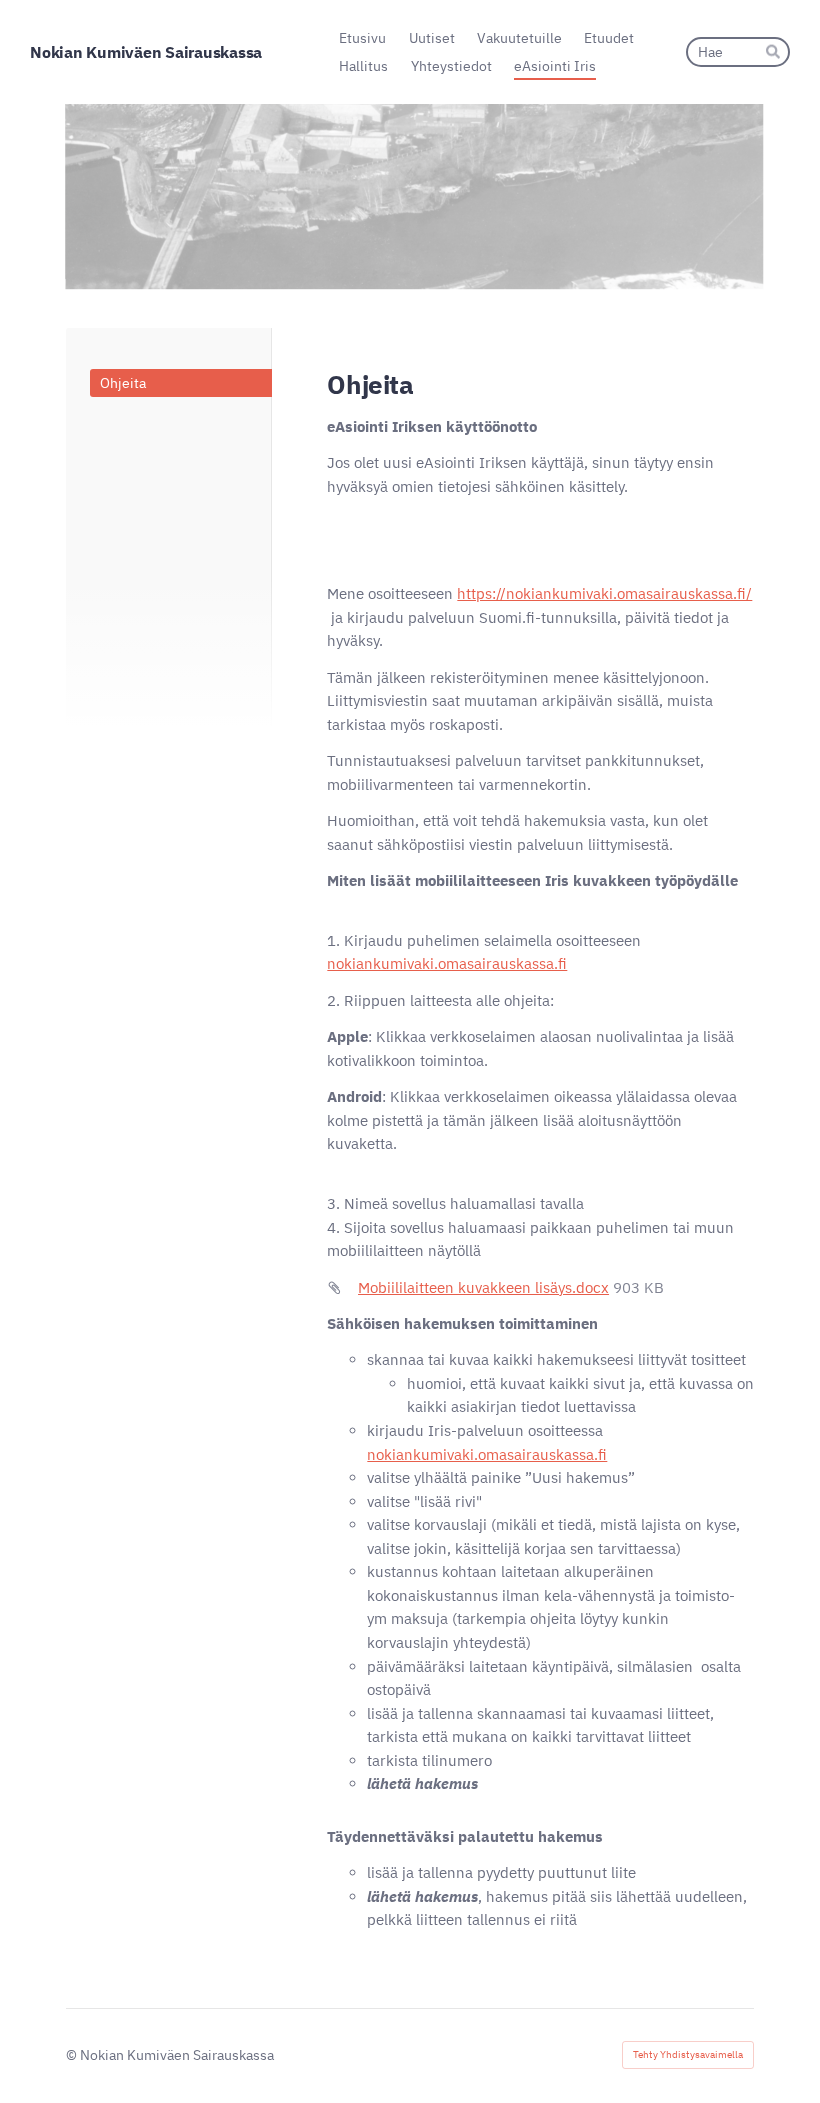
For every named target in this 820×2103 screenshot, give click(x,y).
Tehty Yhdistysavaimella (688, 2054)
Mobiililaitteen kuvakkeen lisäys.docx (483, 1287)
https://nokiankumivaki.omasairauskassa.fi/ (604, 593)
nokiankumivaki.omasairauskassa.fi (447, 963)
